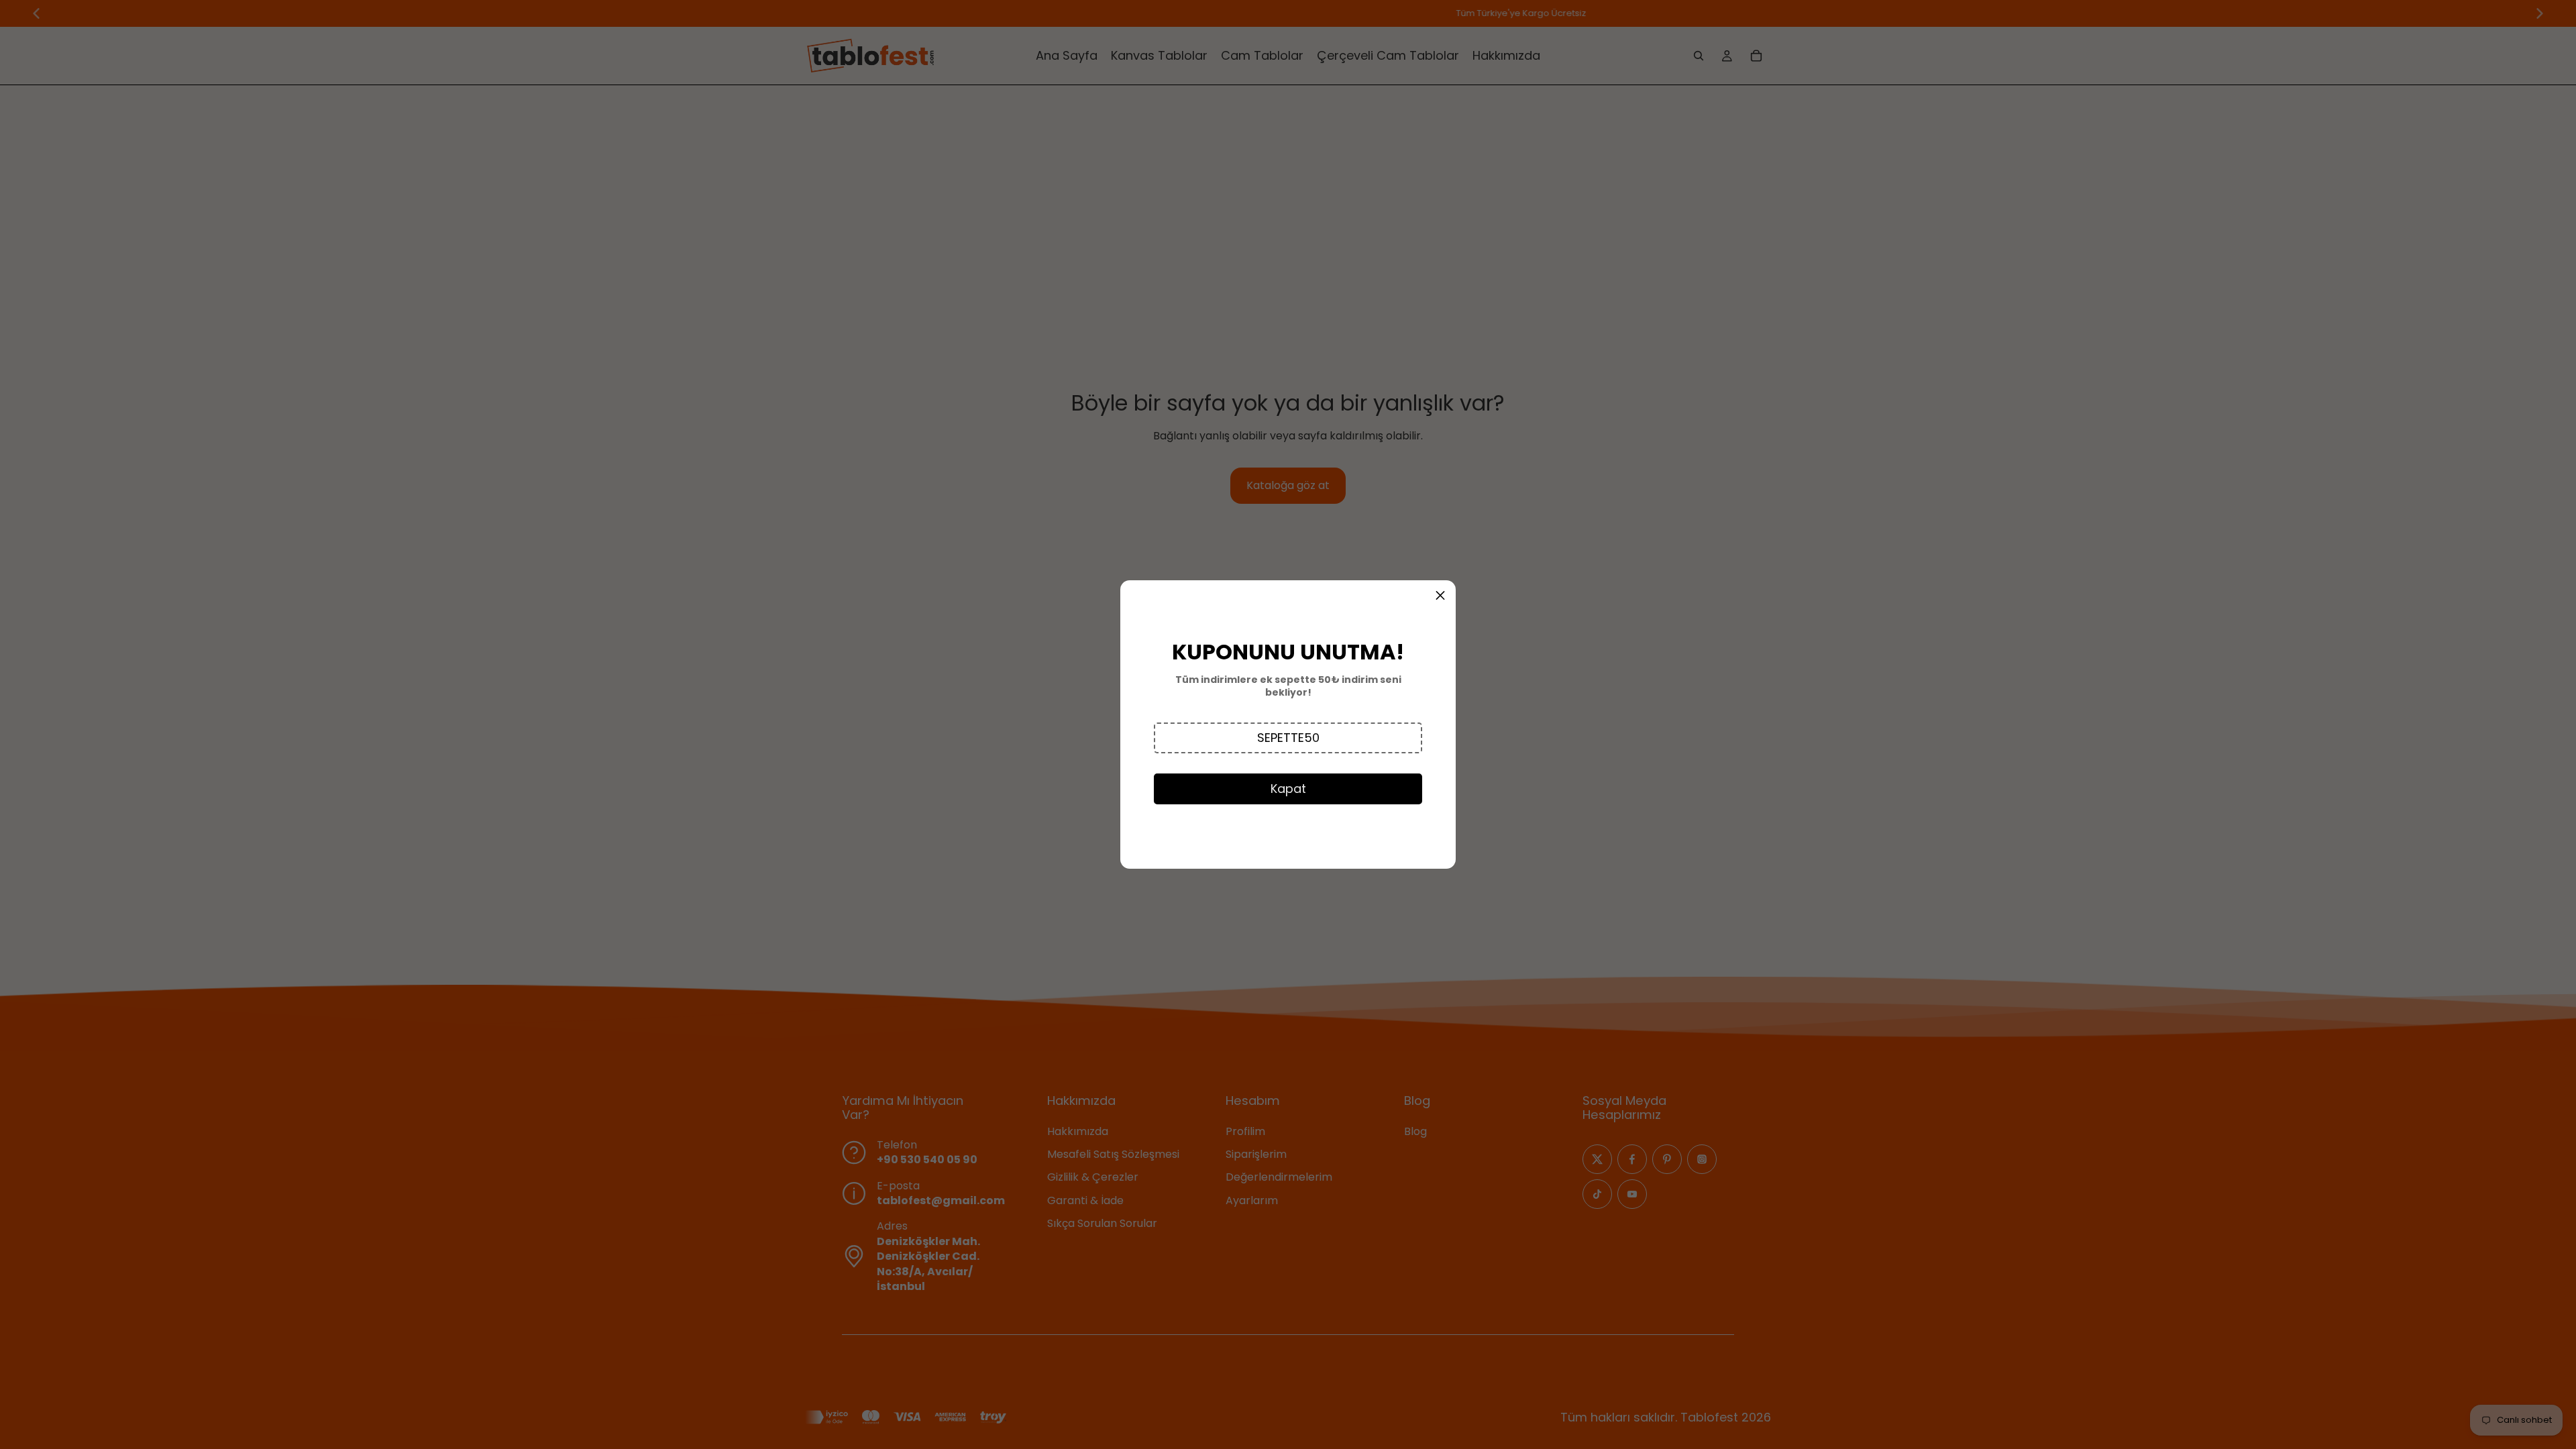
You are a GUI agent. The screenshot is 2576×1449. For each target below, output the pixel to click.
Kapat (1288, 789)
